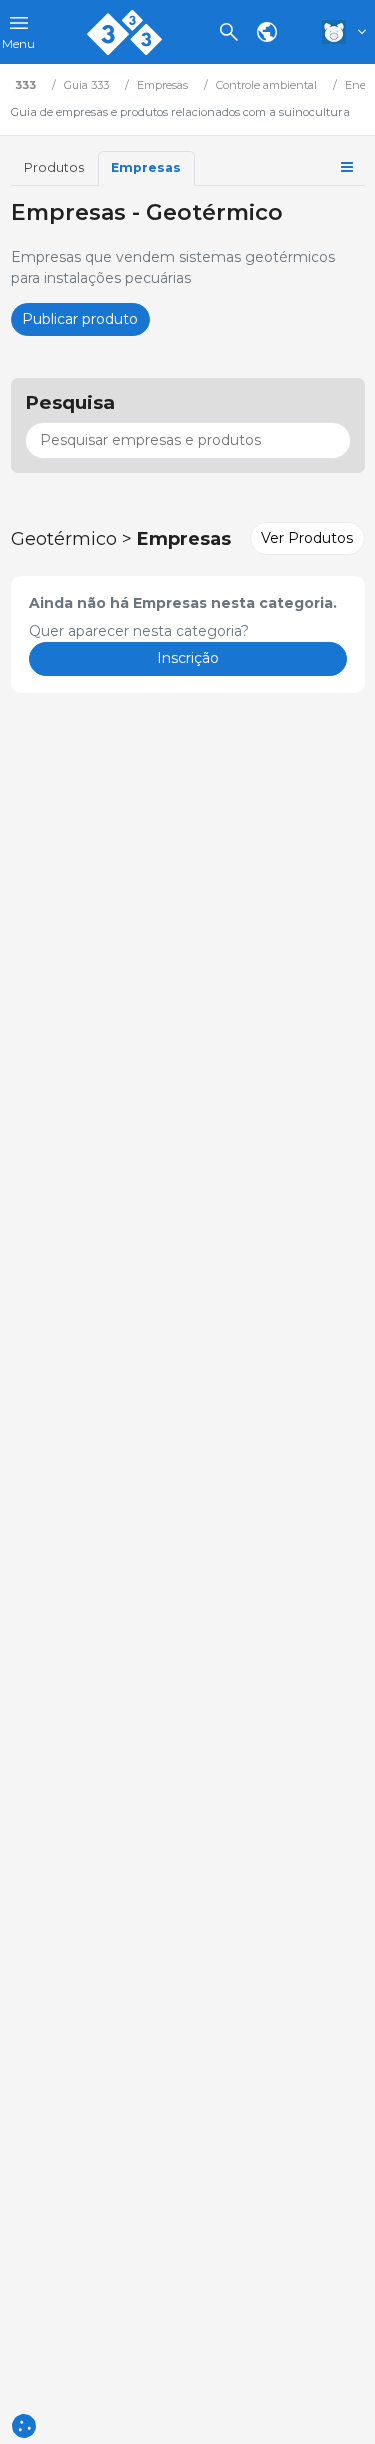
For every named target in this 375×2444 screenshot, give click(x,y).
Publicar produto (80, 319)
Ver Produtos (307, 538)
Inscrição (188, 658)
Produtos (54, 167)
